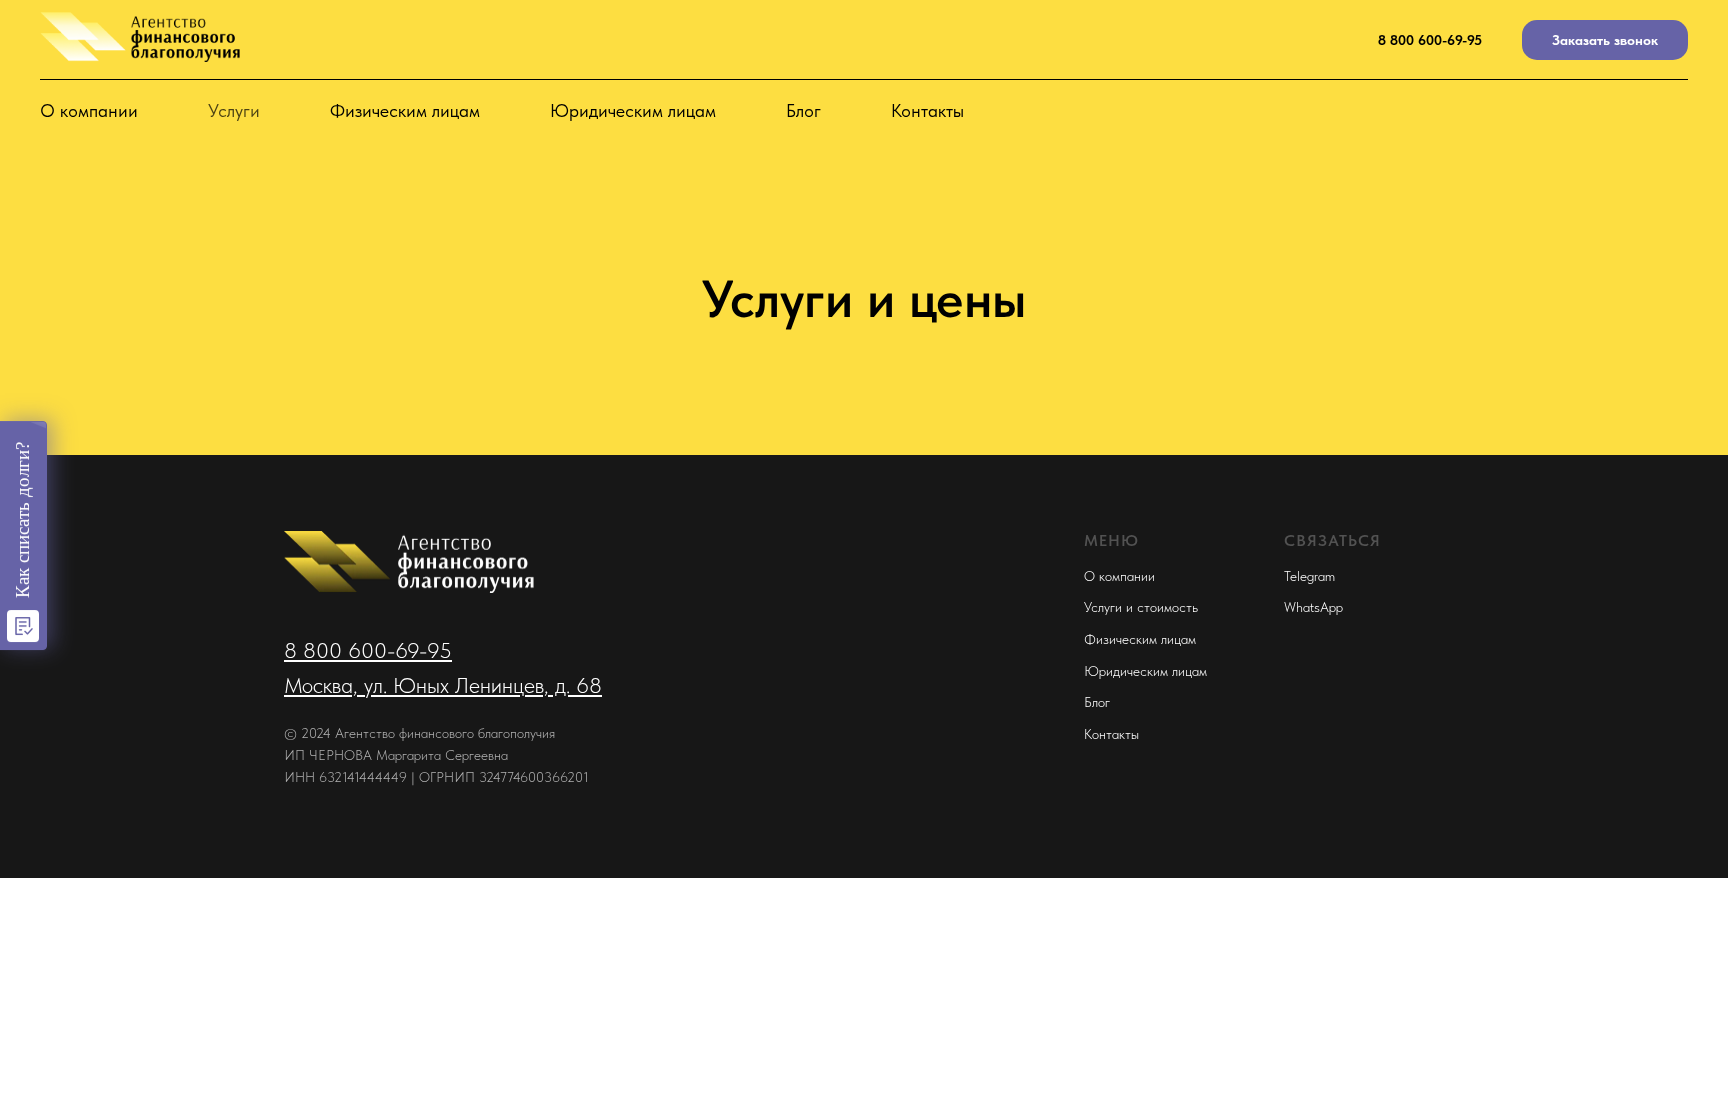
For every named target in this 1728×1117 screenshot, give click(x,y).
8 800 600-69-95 (1430, 40)
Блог (803, 110)
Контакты (927, 110)
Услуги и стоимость (1141, 607)
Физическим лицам (405, 110)
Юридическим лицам (633, 110)
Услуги (234, 110)
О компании (89, 110)
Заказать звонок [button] (1605, 40)
